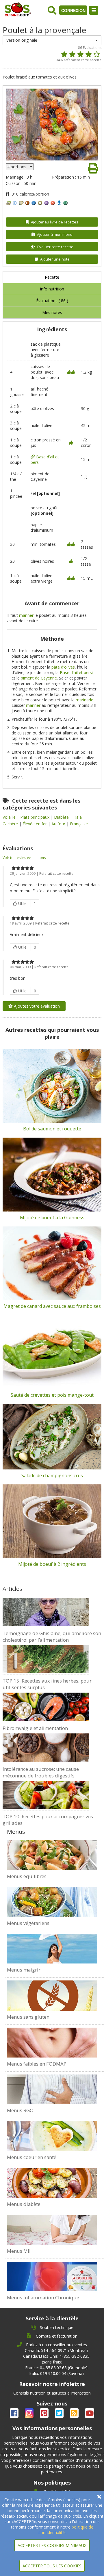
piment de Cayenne (39, 678)
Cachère (11, 824)
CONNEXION (73, 10)
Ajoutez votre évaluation (36, 1006)
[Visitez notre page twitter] (60, 2414)
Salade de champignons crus (52, 1475)
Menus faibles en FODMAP (37, 2064)
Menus (16, 1832)
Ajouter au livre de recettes (55, 222)
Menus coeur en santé (32, 2157)
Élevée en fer (35, 824)
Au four (59, 824)
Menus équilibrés (27, 1876)
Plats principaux (35, 817)
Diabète (62, 817)
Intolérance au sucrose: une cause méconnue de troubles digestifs (41, 1772)
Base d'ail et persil (77, 672)
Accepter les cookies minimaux (52, 2545)
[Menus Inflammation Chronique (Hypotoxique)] (52, 2277)
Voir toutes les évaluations (24, 858)
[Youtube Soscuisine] (90, 2414)
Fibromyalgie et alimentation (35, 1728)
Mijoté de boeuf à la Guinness (52, 1218)
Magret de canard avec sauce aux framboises (52, 1306)
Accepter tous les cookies (52, 2566)
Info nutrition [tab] (52, 289)
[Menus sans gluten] (52, 1996)
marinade (84, 700)
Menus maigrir (24, 1970)
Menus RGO (20, 2110)
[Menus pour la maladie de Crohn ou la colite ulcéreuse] (52, 2230)
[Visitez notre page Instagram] (30, 2414)
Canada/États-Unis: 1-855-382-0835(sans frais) (56, 2359)
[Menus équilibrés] (52, 1855)
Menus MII (19, 2251)
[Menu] (94, 10)
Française (79, 824)
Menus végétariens (28, 1923)
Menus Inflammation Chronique (43, 2297)
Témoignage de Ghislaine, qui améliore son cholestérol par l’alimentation (52, 1637)
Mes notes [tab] (52, 312)
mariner (26, 615)
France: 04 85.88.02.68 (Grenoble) (56, 2368)
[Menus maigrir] (52, 1949)
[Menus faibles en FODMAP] (52, 2043)
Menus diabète (24, 2204)
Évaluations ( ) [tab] (52, 301)
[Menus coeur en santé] (52, 2136)
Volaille (10, 817)
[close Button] (99, 2497)
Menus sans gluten (28, 2017)
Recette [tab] (52, 277)
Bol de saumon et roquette (52, 1129)
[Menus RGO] (52, 2089)
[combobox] (52, 40)
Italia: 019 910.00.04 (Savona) (56, 2373)
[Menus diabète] (52, 2183)
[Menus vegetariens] (52, 1902)
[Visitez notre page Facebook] (15, 2414)
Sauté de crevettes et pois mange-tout (52, 1395)
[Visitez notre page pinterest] (45, 2414)
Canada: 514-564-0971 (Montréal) (56, 2350)
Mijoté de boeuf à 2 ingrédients (52, 1564)
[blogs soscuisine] (75, 2414)
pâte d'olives (63, 667)
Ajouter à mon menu (55, 234)
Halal (79, 817)
